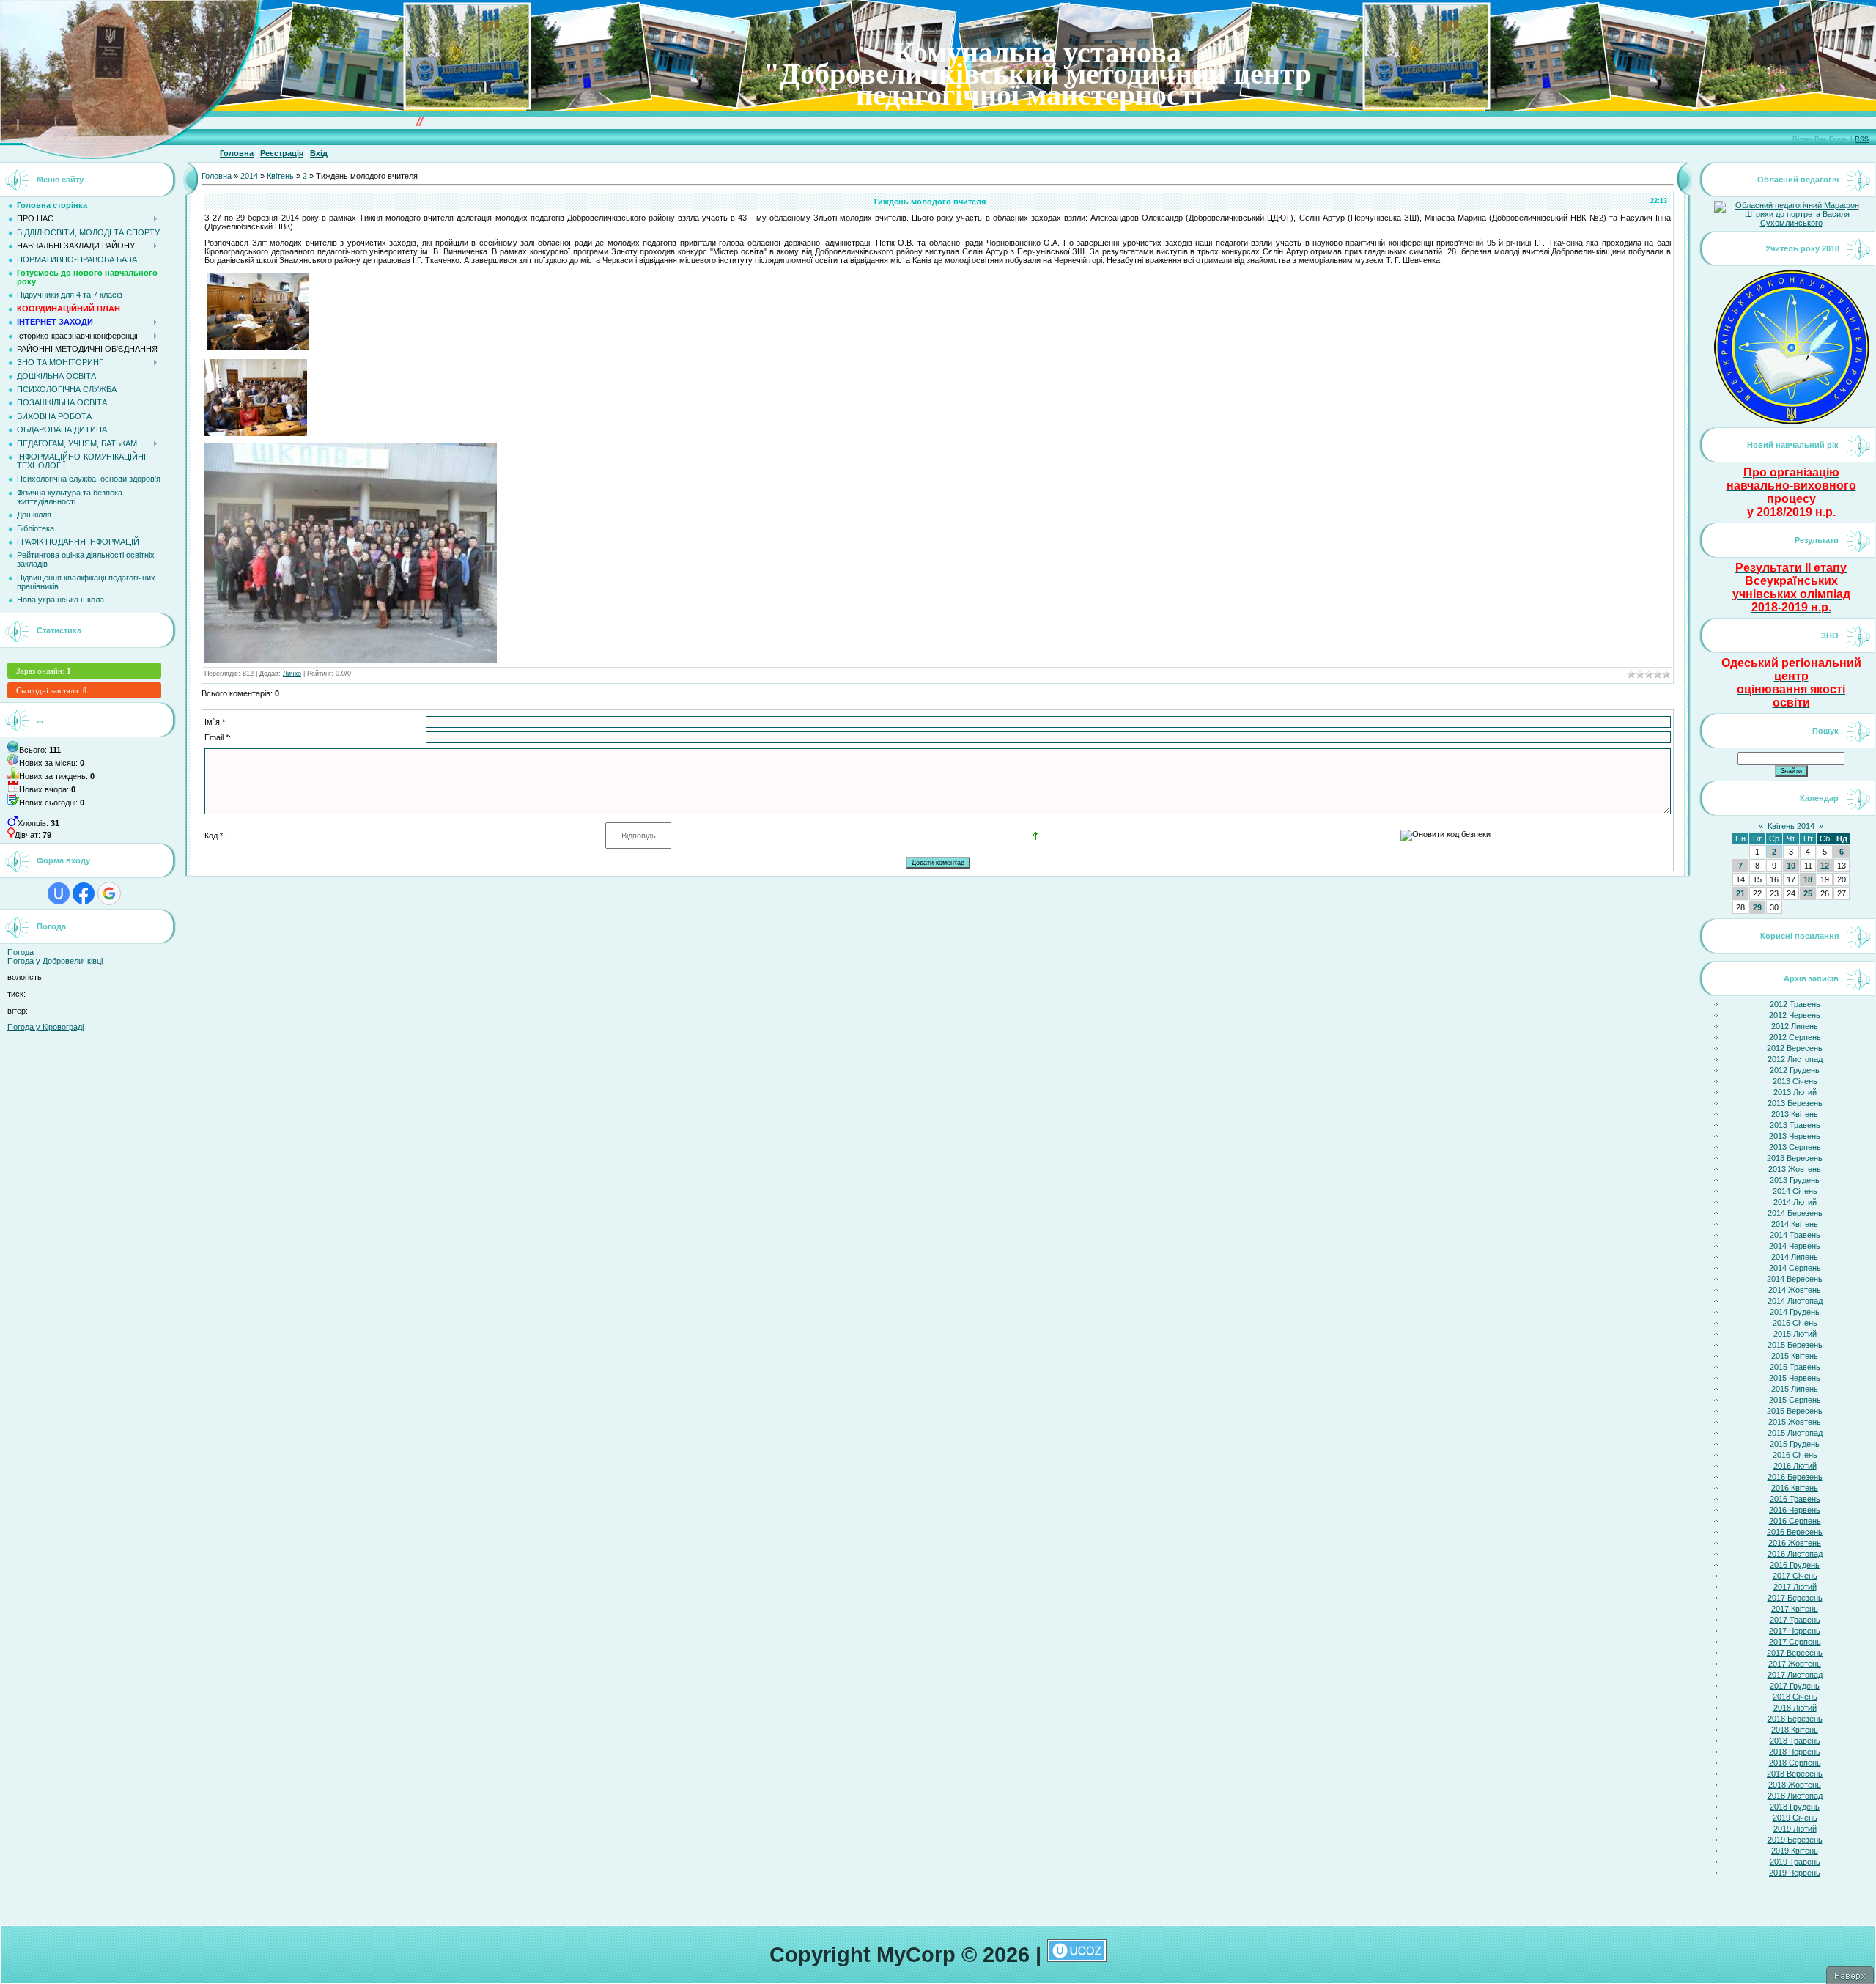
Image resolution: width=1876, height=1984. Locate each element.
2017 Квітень (1795, 1609)
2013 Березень (1795, 1103)
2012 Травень (1795, 1004)
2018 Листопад (1795, 1796)
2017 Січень (1795, 1576)
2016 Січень (1795, 1455)
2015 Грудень (1795, 1444)
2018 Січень (1795, 1697)
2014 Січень (1795, 1191)
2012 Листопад (1795, 1059)
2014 (249, 176)
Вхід (319, 153)
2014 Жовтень (1795, 1290)
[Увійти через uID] (59, 893)
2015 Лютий (1795, 1334)
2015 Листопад (1795, 1433)
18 (1808, 879)
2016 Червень (1795, 1510)
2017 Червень (1795, 1631)
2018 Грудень (1795, 1807)
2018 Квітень (1795, 1730)
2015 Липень (1795, 1389)
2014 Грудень (1795, 1312)
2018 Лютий (1795, 1708)
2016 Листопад (1795, 1554)
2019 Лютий (1795, 1829)
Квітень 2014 (1791, 826)
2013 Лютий (1795, 1092)
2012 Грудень (1795, 1070)
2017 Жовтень (1795, 1664)
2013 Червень (1795, 1136)
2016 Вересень (1795, 1532)
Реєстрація (282, 153)
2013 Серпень (1795, 1147)
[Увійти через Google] (109, 893)
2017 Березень (1795, 1598)
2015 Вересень (1795, 1411)
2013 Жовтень (1795, 1169)
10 (1791, 866)
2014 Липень (1795, 1257)
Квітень (280, 176)
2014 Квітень (1795, 1224)
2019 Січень (1795, 1818)
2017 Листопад (1795, 1675)
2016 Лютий (1795, 1466)
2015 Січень (1795, 1323)
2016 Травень (1795, 1499)
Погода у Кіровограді (45, 1027)
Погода (21, 952)
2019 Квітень (1795, 1851)
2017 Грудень (1795, 1686)
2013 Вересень (1795, 1158)
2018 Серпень (1795, 1763)
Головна (237, 153)
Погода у (55, 961)
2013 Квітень (1795, 1114)
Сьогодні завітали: (52, 690)
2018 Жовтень (1795, 1785)
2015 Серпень (1795, 1400)
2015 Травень (1795, 1367)
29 (1757, 907)
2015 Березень (1795, 1345)
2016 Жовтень (1795, 1543)
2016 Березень (1795, 1477)
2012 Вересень (1795, 1048)
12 (1825, 866)
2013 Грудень (1795, 1180)
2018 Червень (1795, 1752)
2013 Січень (1795, 1081)
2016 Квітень (1795, 1488)
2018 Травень (1795, 1741)
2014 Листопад (1795, 1301)
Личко (292, 674)
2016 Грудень (1795, 1565)
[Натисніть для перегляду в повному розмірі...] (351, 660)
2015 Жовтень (1795, 1422)
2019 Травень (1795, 1862)
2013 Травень (1795, 1125)
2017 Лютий (1795, 1587)
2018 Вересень (1795, 1774)
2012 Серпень (1795, 1037)
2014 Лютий (1795, 1202)
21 (1740, 893)
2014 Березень (1795, 1213)
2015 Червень (1795, 1378)
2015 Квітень (1795, 1356)
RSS (1862, 139)
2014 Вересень (1795, 1279)
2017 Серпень (1795, 1642)
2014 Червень (1795, 1246)
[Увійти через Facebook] (84, 893)
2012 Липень (1795, 1026)
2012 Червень (1795, 1015)
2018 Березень (1795, 1719)
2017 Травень (1795, 1620)
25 (1808, 893)
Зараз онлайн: (44, 671)
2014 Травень (1795, 1235)
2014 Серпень (1795, 1268)
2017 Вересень (1795, 1653)
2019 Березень (1795, 1840)
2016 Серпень (1795, 1521)
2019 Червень (1795, 1873)
